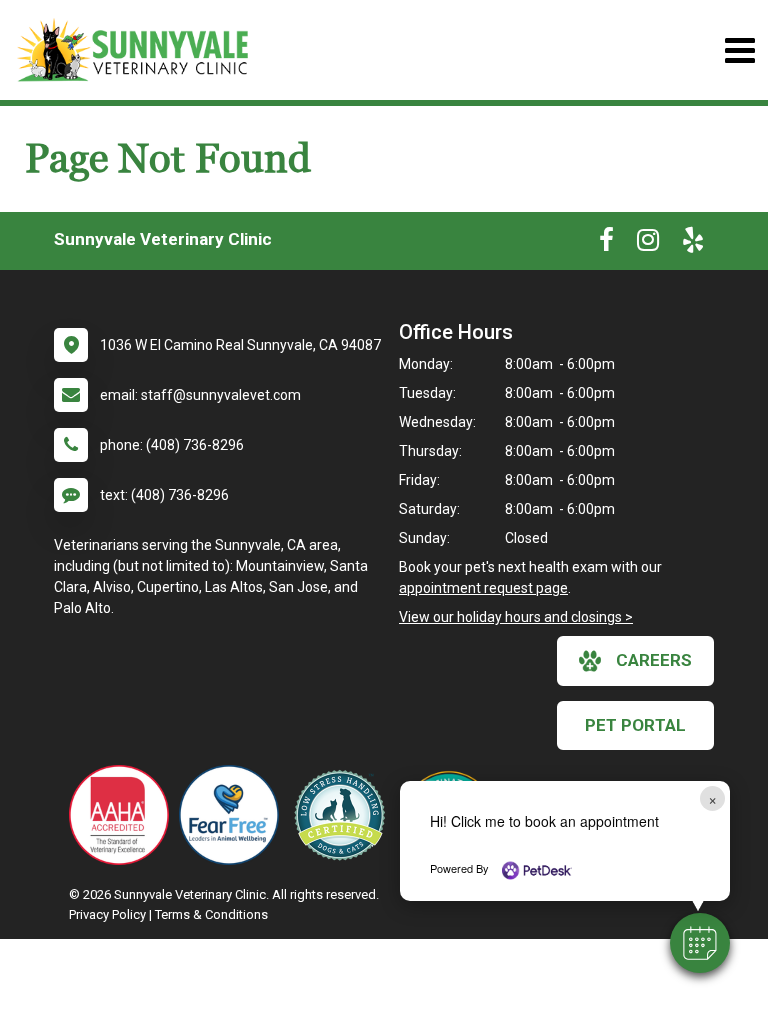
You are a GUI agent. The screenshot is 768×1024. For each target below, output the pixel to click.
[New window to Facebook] (606, 244)
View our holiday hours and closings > (516, 617)
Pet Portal (635, 725)
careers (654, 660)
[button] (700, 943)
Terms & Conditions (211, 914)
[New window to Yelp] (693, 244)
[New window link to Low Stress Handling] (344, 815)
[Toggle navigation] (739, 50)
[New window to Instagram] (648, 244)
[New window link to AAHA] (124, 815)
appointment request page (483, 588)
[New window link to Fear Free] (234, 815)
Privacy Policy (107, 914)
